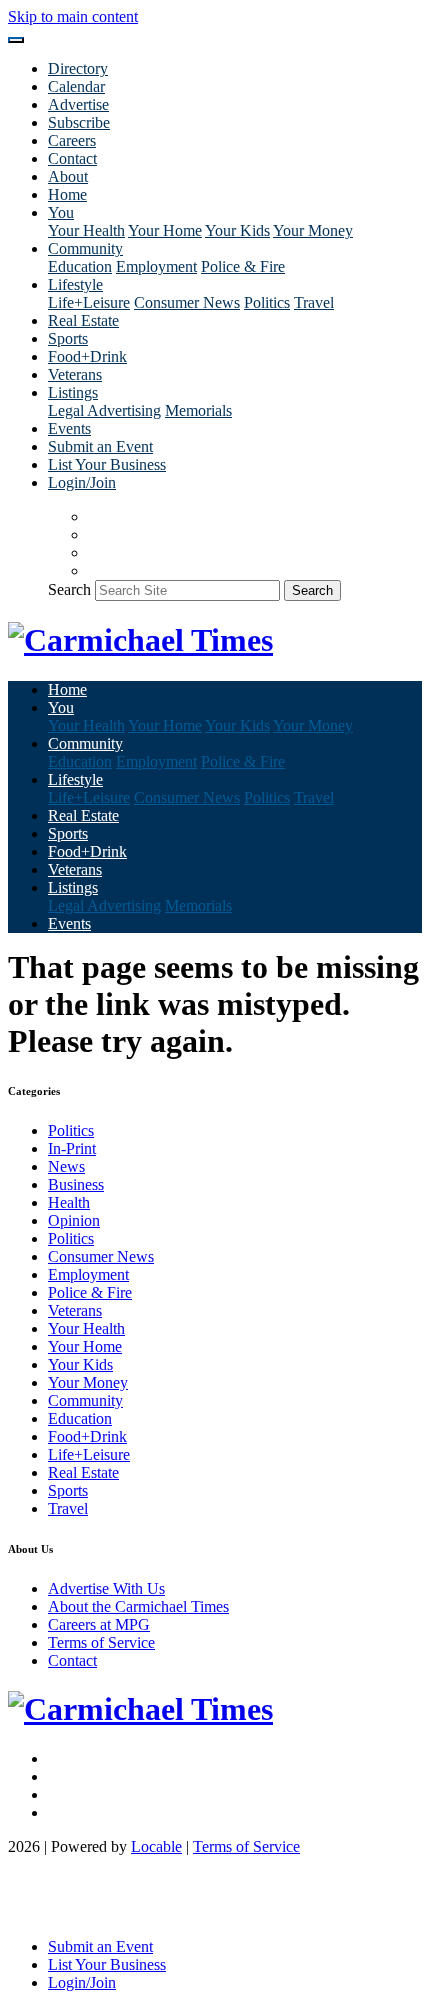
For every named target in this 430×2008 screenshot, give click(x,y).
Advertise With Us (106, 1588)
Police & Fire (243, 266)
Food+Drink (87, 356)
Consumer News (187, 302)
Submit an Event (100, 446)
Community (85, 1400)
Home (67, 194)
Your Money (313, 230)
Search (69, 589)
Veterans (75, 374)
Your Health (86, 230)
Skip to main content (73, 16)
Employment (156, 266)
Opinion (74, 1220)
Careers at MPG (99, 1624)
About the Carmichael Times (138, 1606)
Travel (314, 302)
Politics (267, 302)
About (68, 176)
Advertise (78, 104)
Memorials (198, 410)
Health (69, 1202)
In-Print (72, 1148)
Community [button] (85, 248)
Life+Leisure (89, 302)
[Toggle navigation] (16, 40)
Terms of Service (101, 1642)
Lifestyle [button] (75, 284)
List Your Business (107, 464)
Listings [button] (73, 392)
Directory (78, 68)
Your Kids (237, 230)
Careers (72, 140)
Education (80, 266)
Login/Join (82, 482)
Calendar (76, 86)
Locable (156, 1846)
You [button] (61, 212)
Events (69, 428)
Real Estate (83, 320)
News (66, 1166)
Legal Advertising (104, 410)
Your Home (165, 230)
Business (76, 1184)
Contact (72, 158)
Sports (68, 338)
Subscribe (79, 122)
